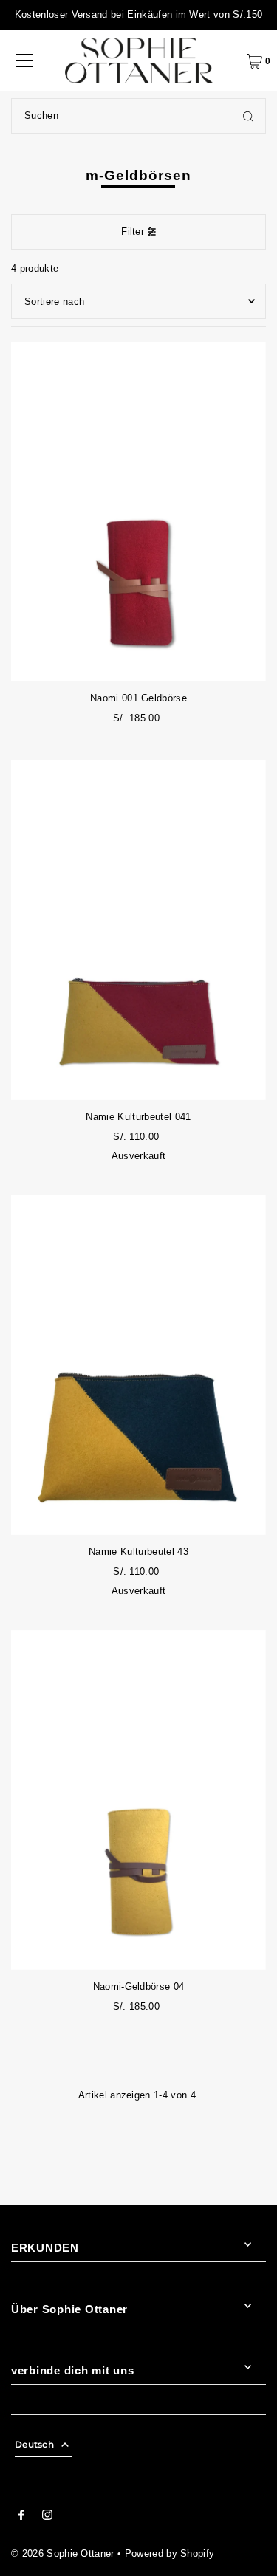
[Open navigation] (24, 61)
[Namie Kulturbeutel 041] (138, 930)
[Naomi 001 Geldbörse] (138, 512)
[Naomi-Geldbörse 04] (138, 1800)
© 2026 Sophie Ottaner (63, 2553)
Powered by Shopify (170, 2553)
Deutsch (34, 2444)
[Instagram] (47, 2517)
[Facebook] (21, 2517)
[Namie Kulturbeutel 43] (138, 1365)
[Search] (248, 116)
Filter (133, 231)
